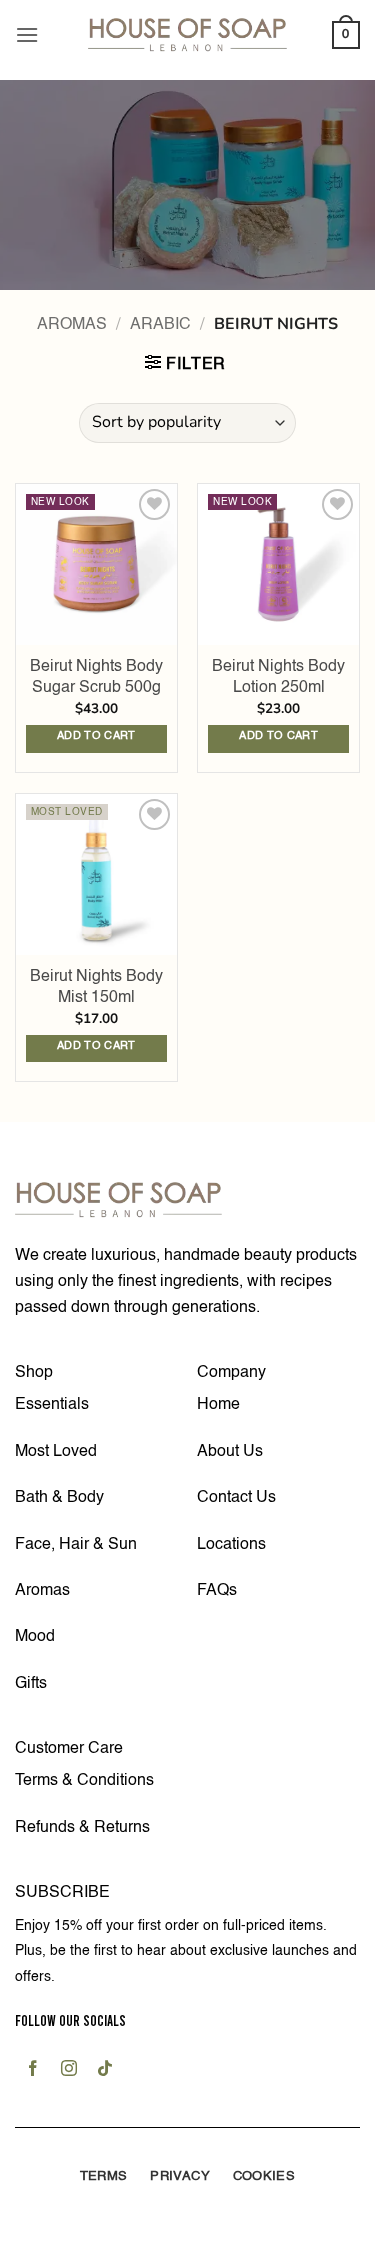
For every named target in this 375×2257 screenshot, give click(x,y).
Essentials (52, 1405)
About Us (230, 1452)
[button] (27, 34)
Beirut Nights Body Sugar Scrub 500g (96, 677)
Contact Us (236, 1498)
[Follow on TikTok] (105, 2071)
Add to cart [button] (96, 736)
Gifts (31, 1684)
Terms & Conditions (84, 1781)
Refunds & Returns (82, 1828)
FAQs (217, 1591)
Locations (231, 1545)
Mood (35, 1637)
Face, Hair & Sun (76, 1545)
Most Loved (56, 1452)
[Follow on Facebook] (32, 2071)
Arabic (160, 325)
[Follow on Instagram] (69, 2071)
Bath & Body (59, 1498)
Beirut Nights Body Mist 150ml (96, 987)
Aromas (72, 325)
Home (218, 1405)
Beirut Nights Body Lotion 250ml (278, 677)
